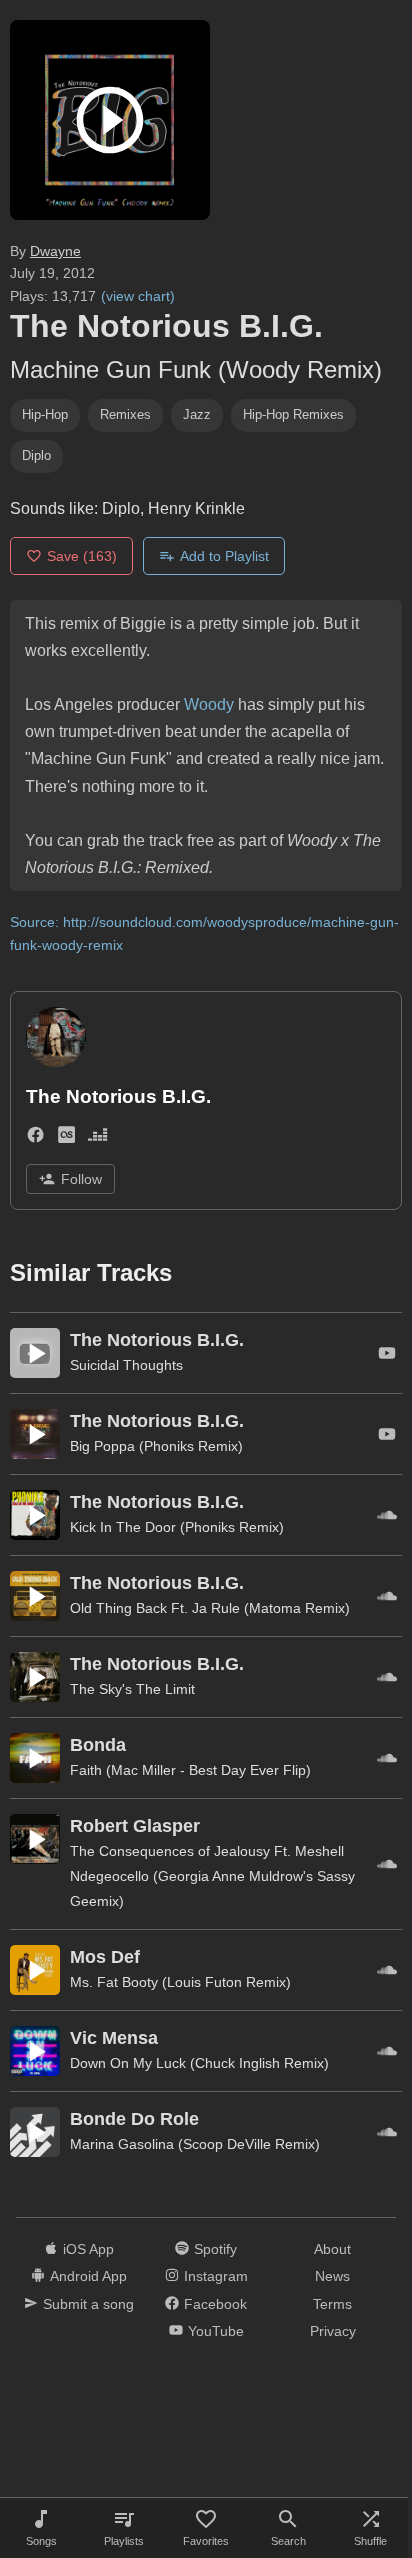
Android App (88, 2276)
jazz (197, 414)
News (332, 2276)
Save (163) (82, 556)
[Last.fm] (66, 1138)
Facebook (215, 2304)
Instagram (216, 2276)
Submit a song (88, 2304)
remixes (125, 414)
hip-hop (45, 414)
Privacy (333, 2331)
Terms (332, 2304)
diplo (36, 455)
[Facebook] (35, 1138)
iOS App (88, 2249)
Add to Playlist (224, 556)
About (332, 2249)
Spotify (215, 2249)
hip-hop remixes (293, 414)
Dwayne (55, 251)
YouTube (216, 2331)
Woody (209, 704)
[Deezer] (97, 1138)
